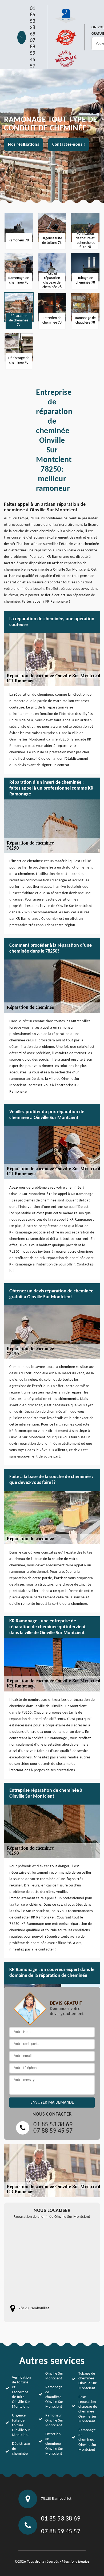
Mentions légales (76, 2562)
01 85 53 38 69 (33, 21)
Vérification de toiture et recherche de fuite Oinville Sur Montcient (21, 2392)
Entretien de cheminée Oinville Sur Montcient (54, 2444)
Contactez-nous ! (69, 145)
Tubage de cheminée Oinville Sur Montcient (87, 2381)
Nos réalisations (23, 145)
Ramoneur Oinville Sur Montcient (54, 2420)
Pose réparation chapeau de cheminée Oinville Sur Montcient (88, 2409)
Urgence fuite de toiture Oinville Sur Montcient (21, 2425)
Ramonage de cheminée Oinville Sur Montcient (87, 2440)
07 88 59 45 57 (33, 53)
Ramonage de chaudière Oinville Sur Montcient (54, 2397)
